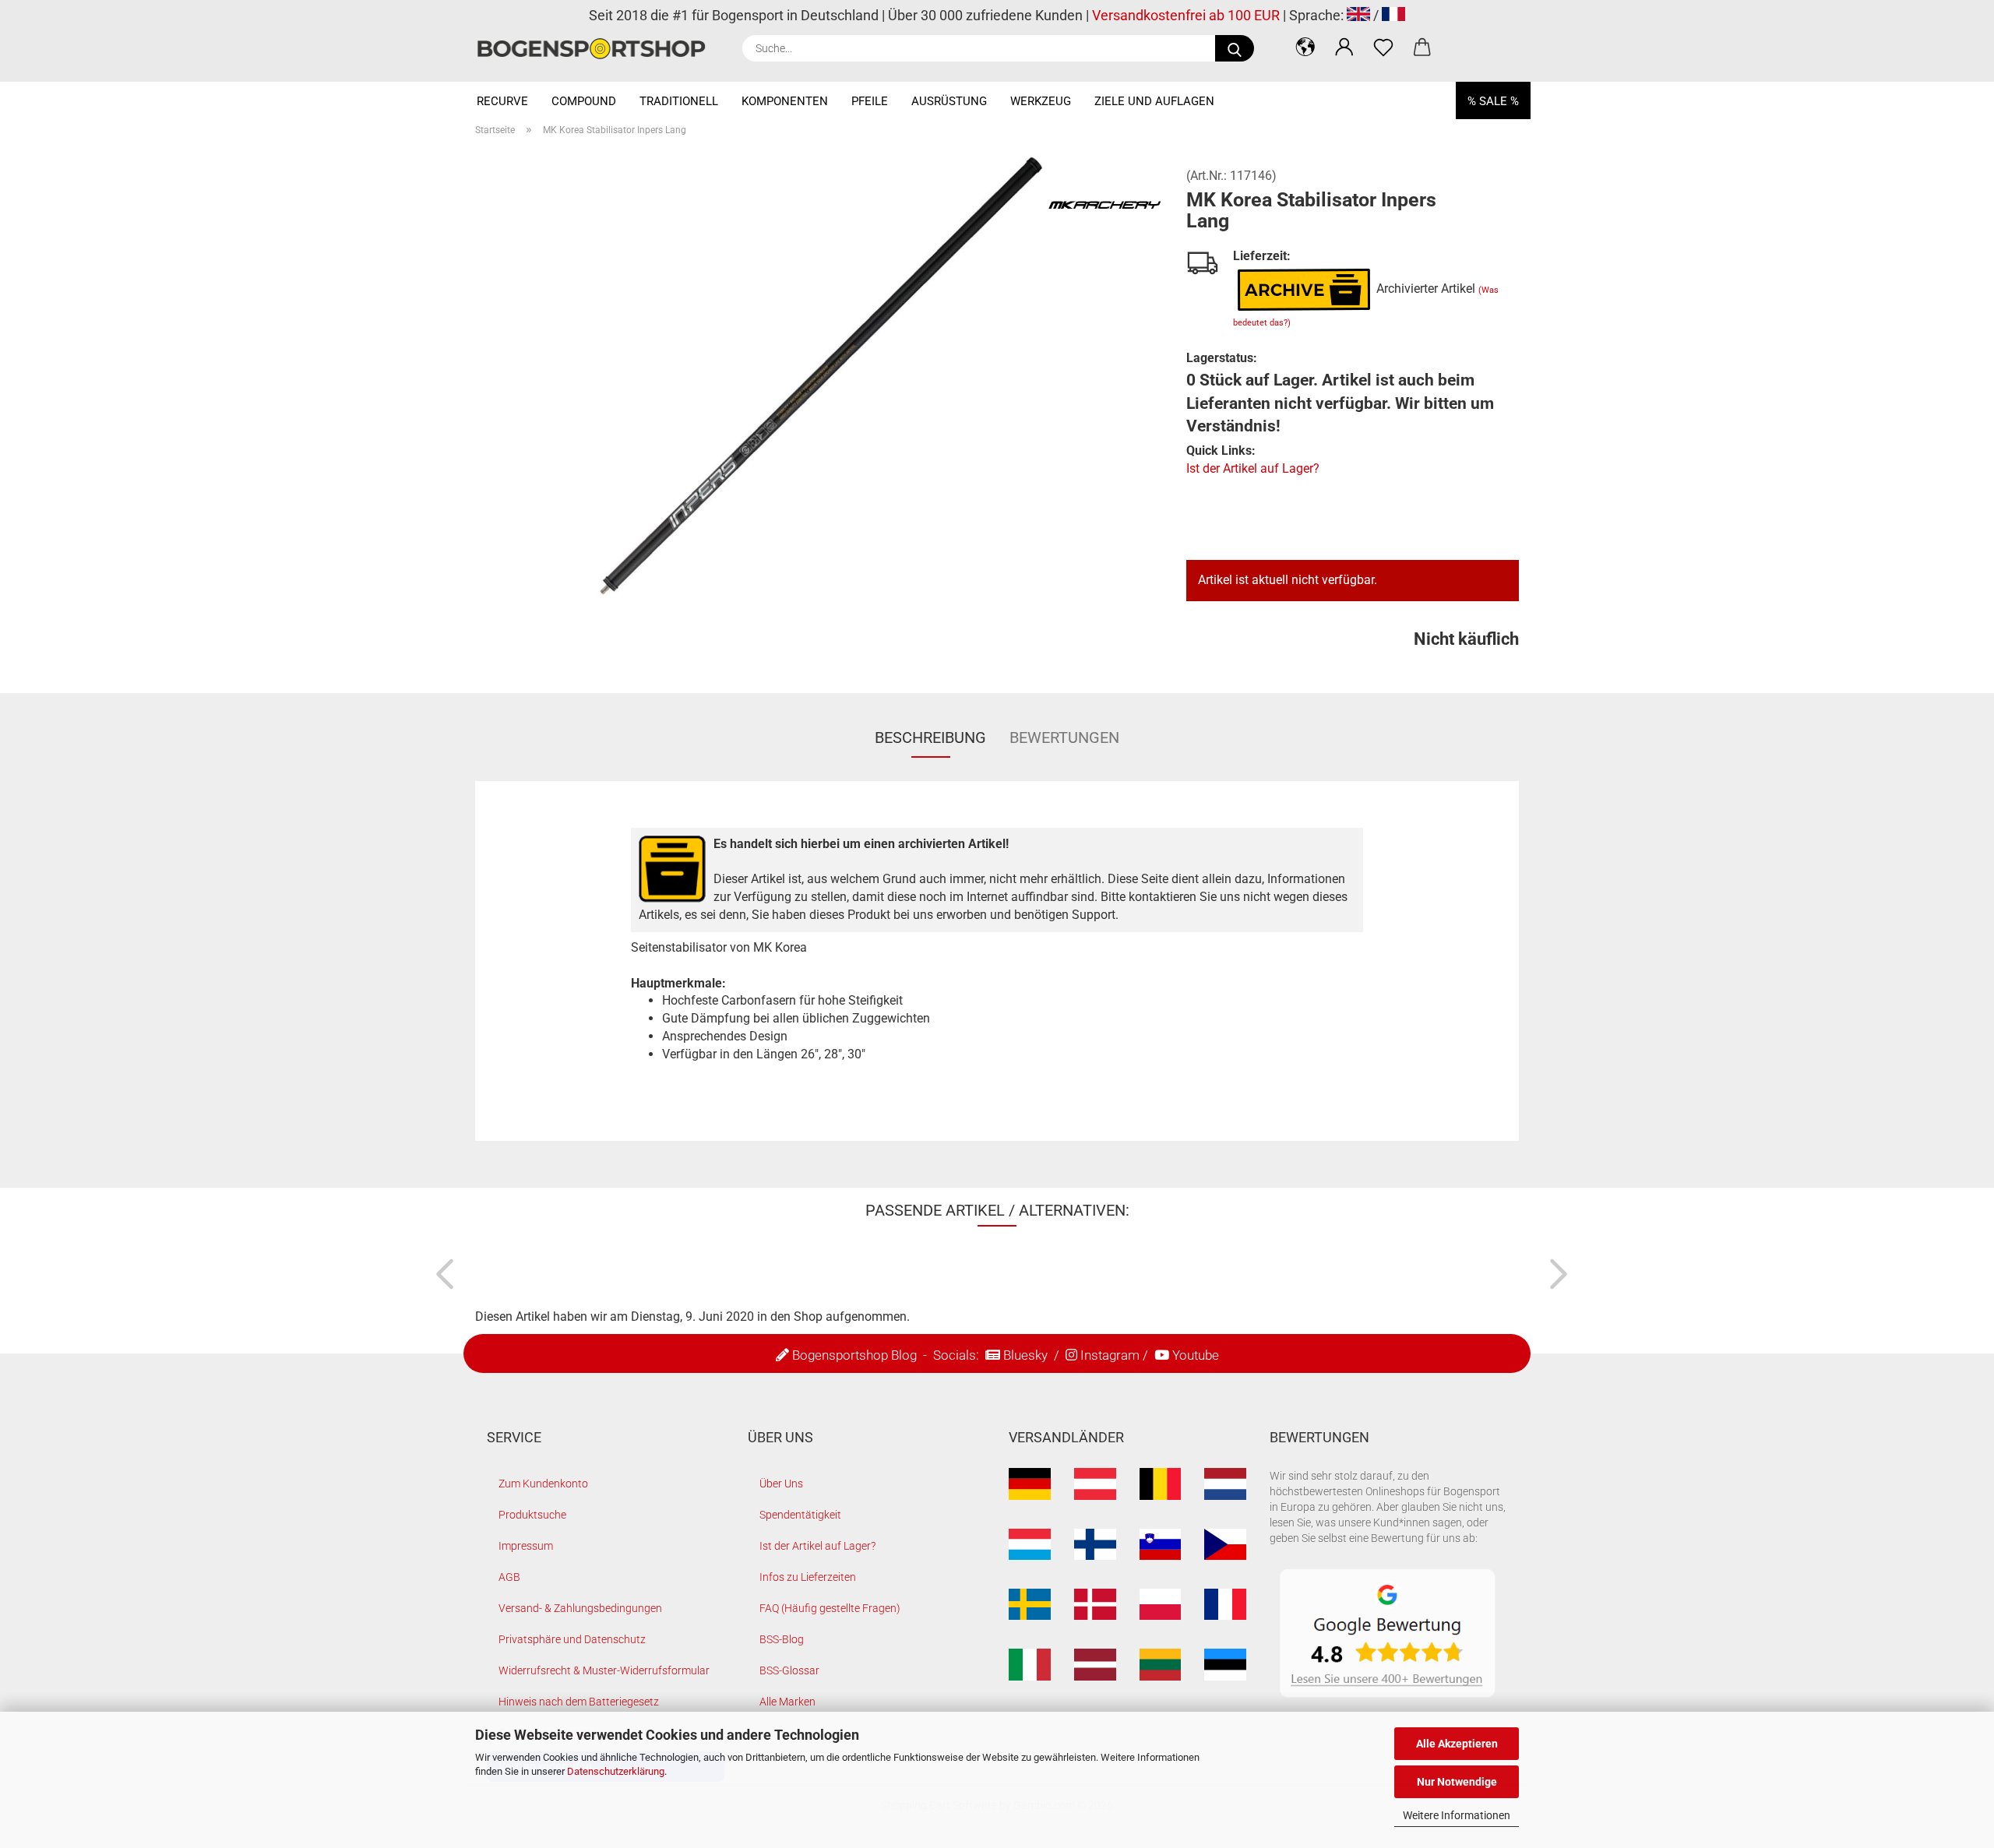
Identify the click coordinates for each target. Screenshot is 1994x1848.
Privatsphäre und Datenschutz (572, 1639)
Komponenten (785, 101)
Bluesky (1025, 1355)
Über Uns (781, 1484)
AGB (509, 1577)
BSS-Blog (782, 1639)
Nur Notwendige (1457, 1782)
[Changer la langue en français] (1393, 15)
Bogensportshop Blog (854, 1355)
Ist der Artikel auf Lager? (1253, 468)
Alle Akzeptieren (1457, 1744)
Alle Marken (787, 1702)
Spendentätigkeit (800, 1515)
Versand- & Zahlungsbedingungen (580, 1608)
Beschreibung (930, 737)
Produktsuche (532, 1515)
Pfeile (870, 101)
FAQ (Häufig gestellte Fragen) (830, 1608)
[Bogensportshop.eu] (597, 49)
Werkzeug (1041, 101)
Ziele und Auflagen (1154, 101)
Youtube (1196, 1355)
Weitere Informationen (1457, 1815)
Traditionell (679, 101)
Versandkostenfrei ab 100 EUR (1186, 15)
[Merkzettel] (1383, 47)
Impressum (526, 1546)
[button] (1305, 47)
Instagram (1110, 1355)
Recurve (502, 101)
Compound (584, 101)
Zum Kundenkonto (543, 1484)
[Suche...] (1235, 48)
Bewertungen (1064, 737)
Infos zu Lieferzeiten (808, 1577)
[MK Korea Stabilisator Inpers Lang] (819, 383)
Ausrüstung (949, 101)
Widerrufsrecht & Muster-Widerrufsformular (604, 1670)
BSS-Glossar (789, 1670)
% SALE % (1493, 101)
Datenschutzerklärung (616, 1771)
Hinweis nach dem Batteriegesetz (579, 1702)
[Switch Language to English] (1358, 15)
